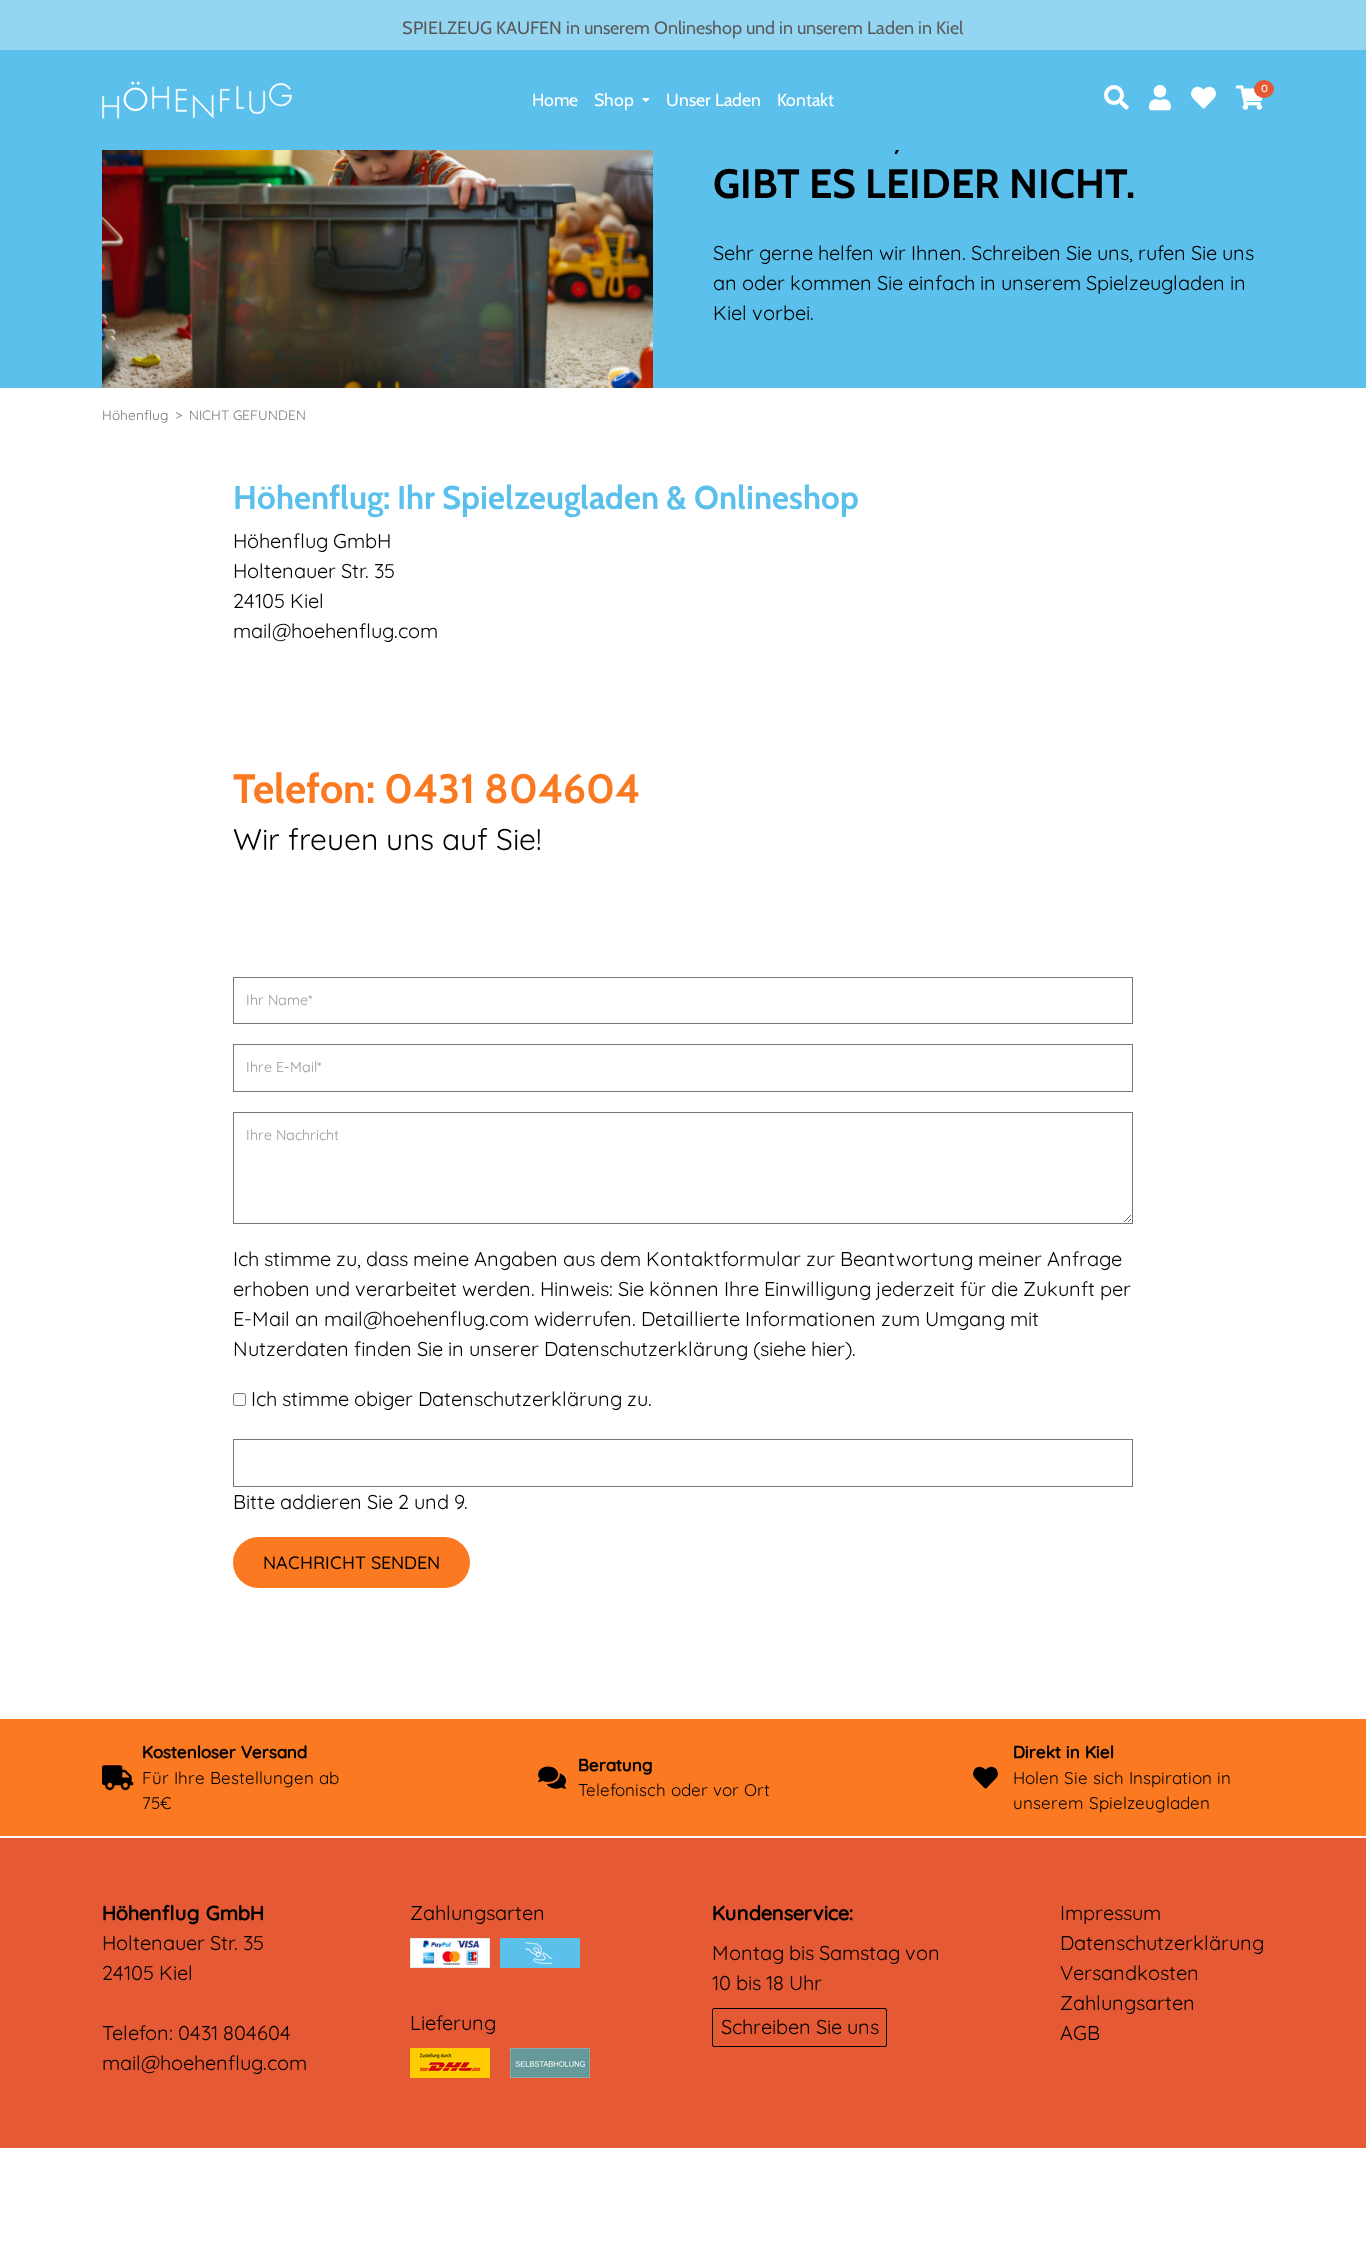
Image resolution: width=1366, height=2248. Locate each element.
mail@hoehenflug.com (204, 2062)
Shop (614, 99)
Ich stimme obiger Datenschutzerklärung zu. (451, 1398)
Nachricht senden (351, 1562)
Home (555, 99)
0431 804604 (234, 2032)
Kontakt (805, 99)
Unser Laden (713, 99)
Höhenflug (135, 414)
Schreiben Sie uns (800, 2026)
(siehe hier (799, 1348)
